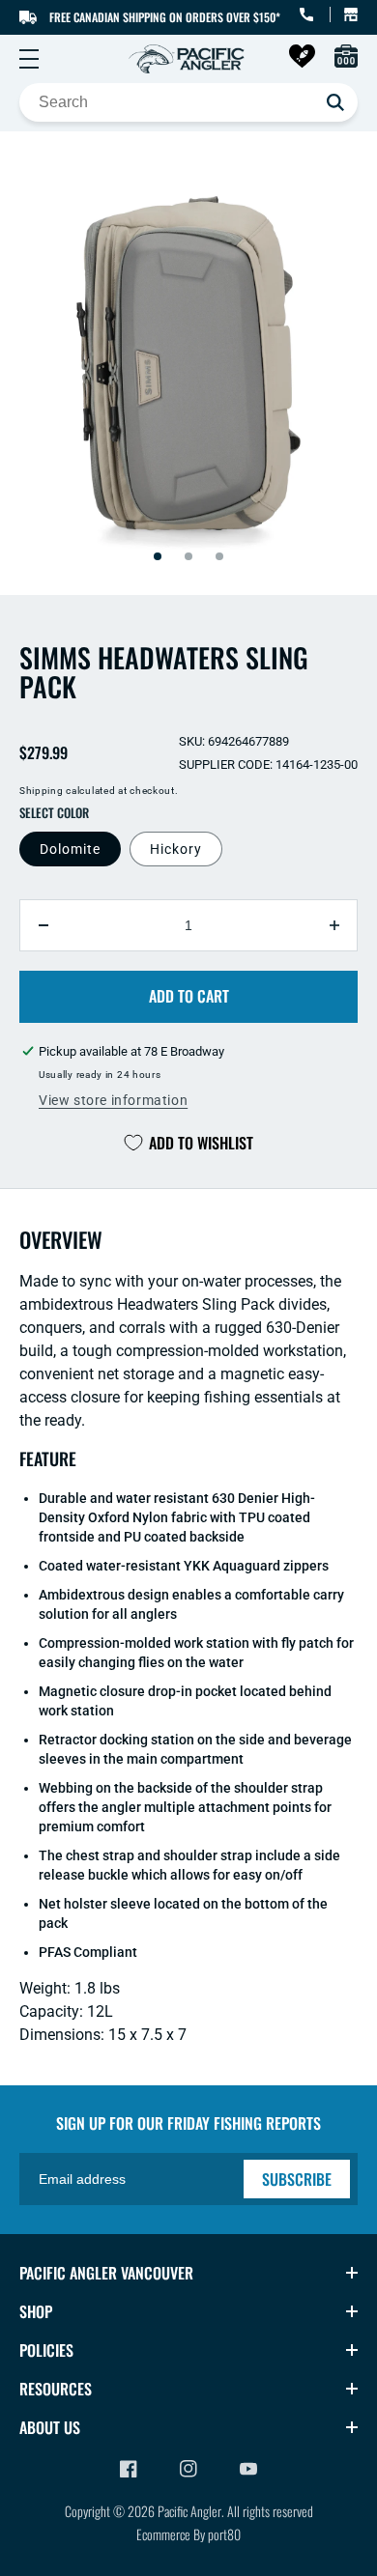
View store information (113, 1100)
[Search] (335, 102)
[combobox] (188, 102)
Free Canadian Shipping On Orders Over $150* (165, 17)
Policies (46, 2350)
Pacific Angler (189, 2511)
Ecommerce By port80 (188, 2534)
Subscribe (297, 2179)
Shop (36, 2311)
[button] (29, 59)
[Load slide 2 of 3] (188, 556)
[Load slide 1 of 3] (158, 556)
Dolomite (70, 849)
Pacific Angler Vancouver (106, 2273)
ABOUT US (50, 2427)
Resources (56, 2389)
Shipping (42, 791)
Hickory (176, 849)
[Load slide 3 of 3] (219, 556)
